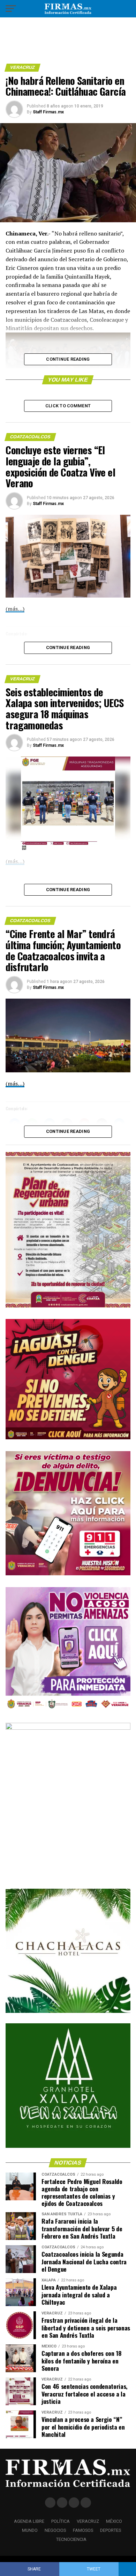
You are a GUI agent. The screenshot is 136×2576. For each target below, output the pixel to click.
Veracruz (88, 2521)
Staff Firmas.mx (48, 112)
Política (61, 2521)
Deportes (111, 2530)
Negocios (55, 2530)
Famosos (83, 2530)
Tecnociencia (71, 2539)
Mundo (30, 2530)
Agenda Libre (29, 2521)
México (114, 2521)
